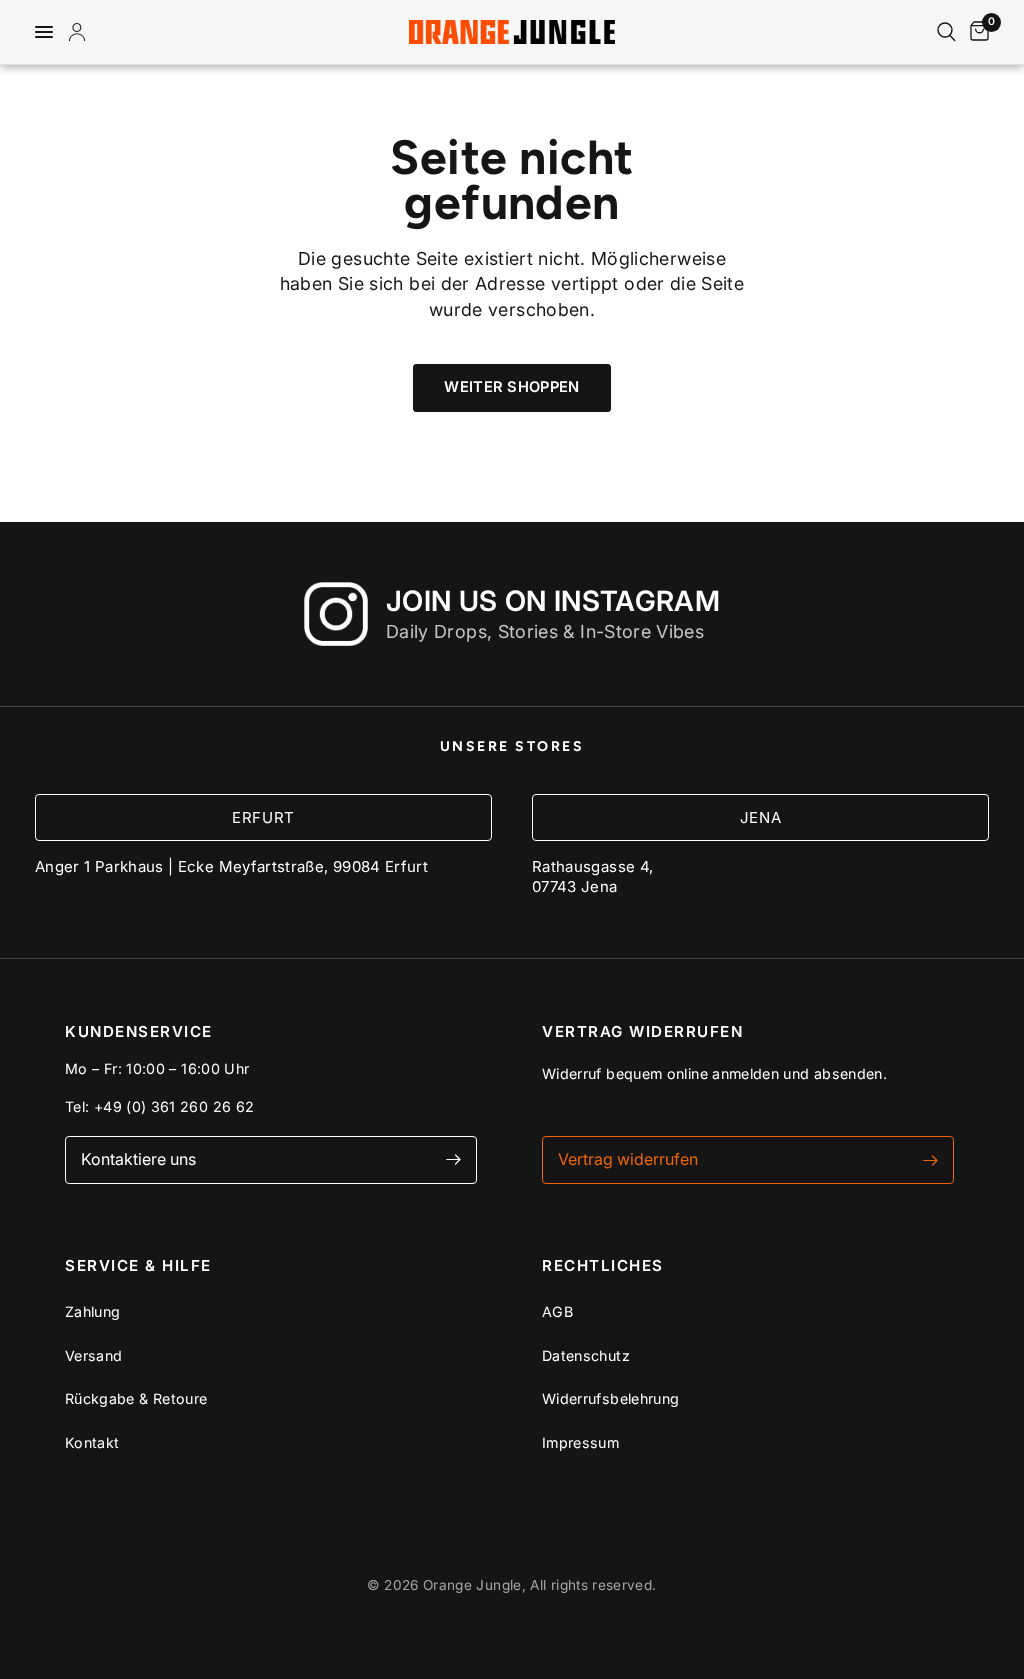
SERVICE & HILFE (138, 1265)
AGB (557, 1311)
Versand (94, 1355)
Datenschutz (586, 1355)
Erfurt (263, 817)
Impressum (580, 1442)
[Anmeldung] (81, 32)
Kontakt (92, 1442)
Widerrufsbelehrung (610, 1398)
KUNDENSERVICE (139, 1031)
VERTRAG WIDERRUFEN (642, 1031)
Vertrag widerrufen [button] (628, 1159)
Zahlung (93, 1311)
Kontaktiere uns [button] (138, 1159)
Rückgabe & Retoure (136, 1398)
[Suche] (946, 32)
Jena (760, 817)
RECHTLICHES (603, 1265)
